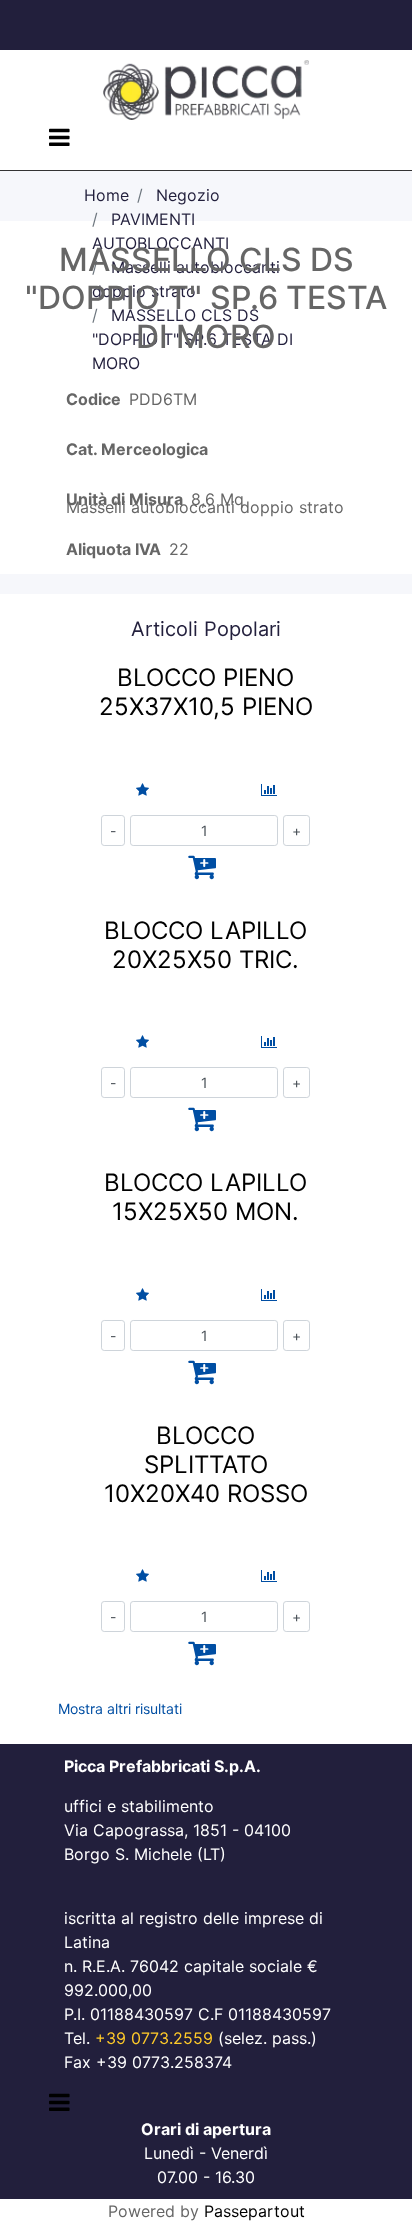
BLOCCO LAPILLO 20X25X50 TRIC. (205, 945)
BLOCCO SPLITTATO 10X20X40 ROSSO (206, 1464)
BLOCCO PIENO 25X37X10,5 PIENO (206, 692)
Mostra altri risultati (120, 1708)
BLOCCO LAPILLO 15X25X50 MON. (205, 1197)
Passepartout (254, 2211)
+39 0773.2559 (154, 2038)
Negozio (188, 195)
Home (106, 195)
